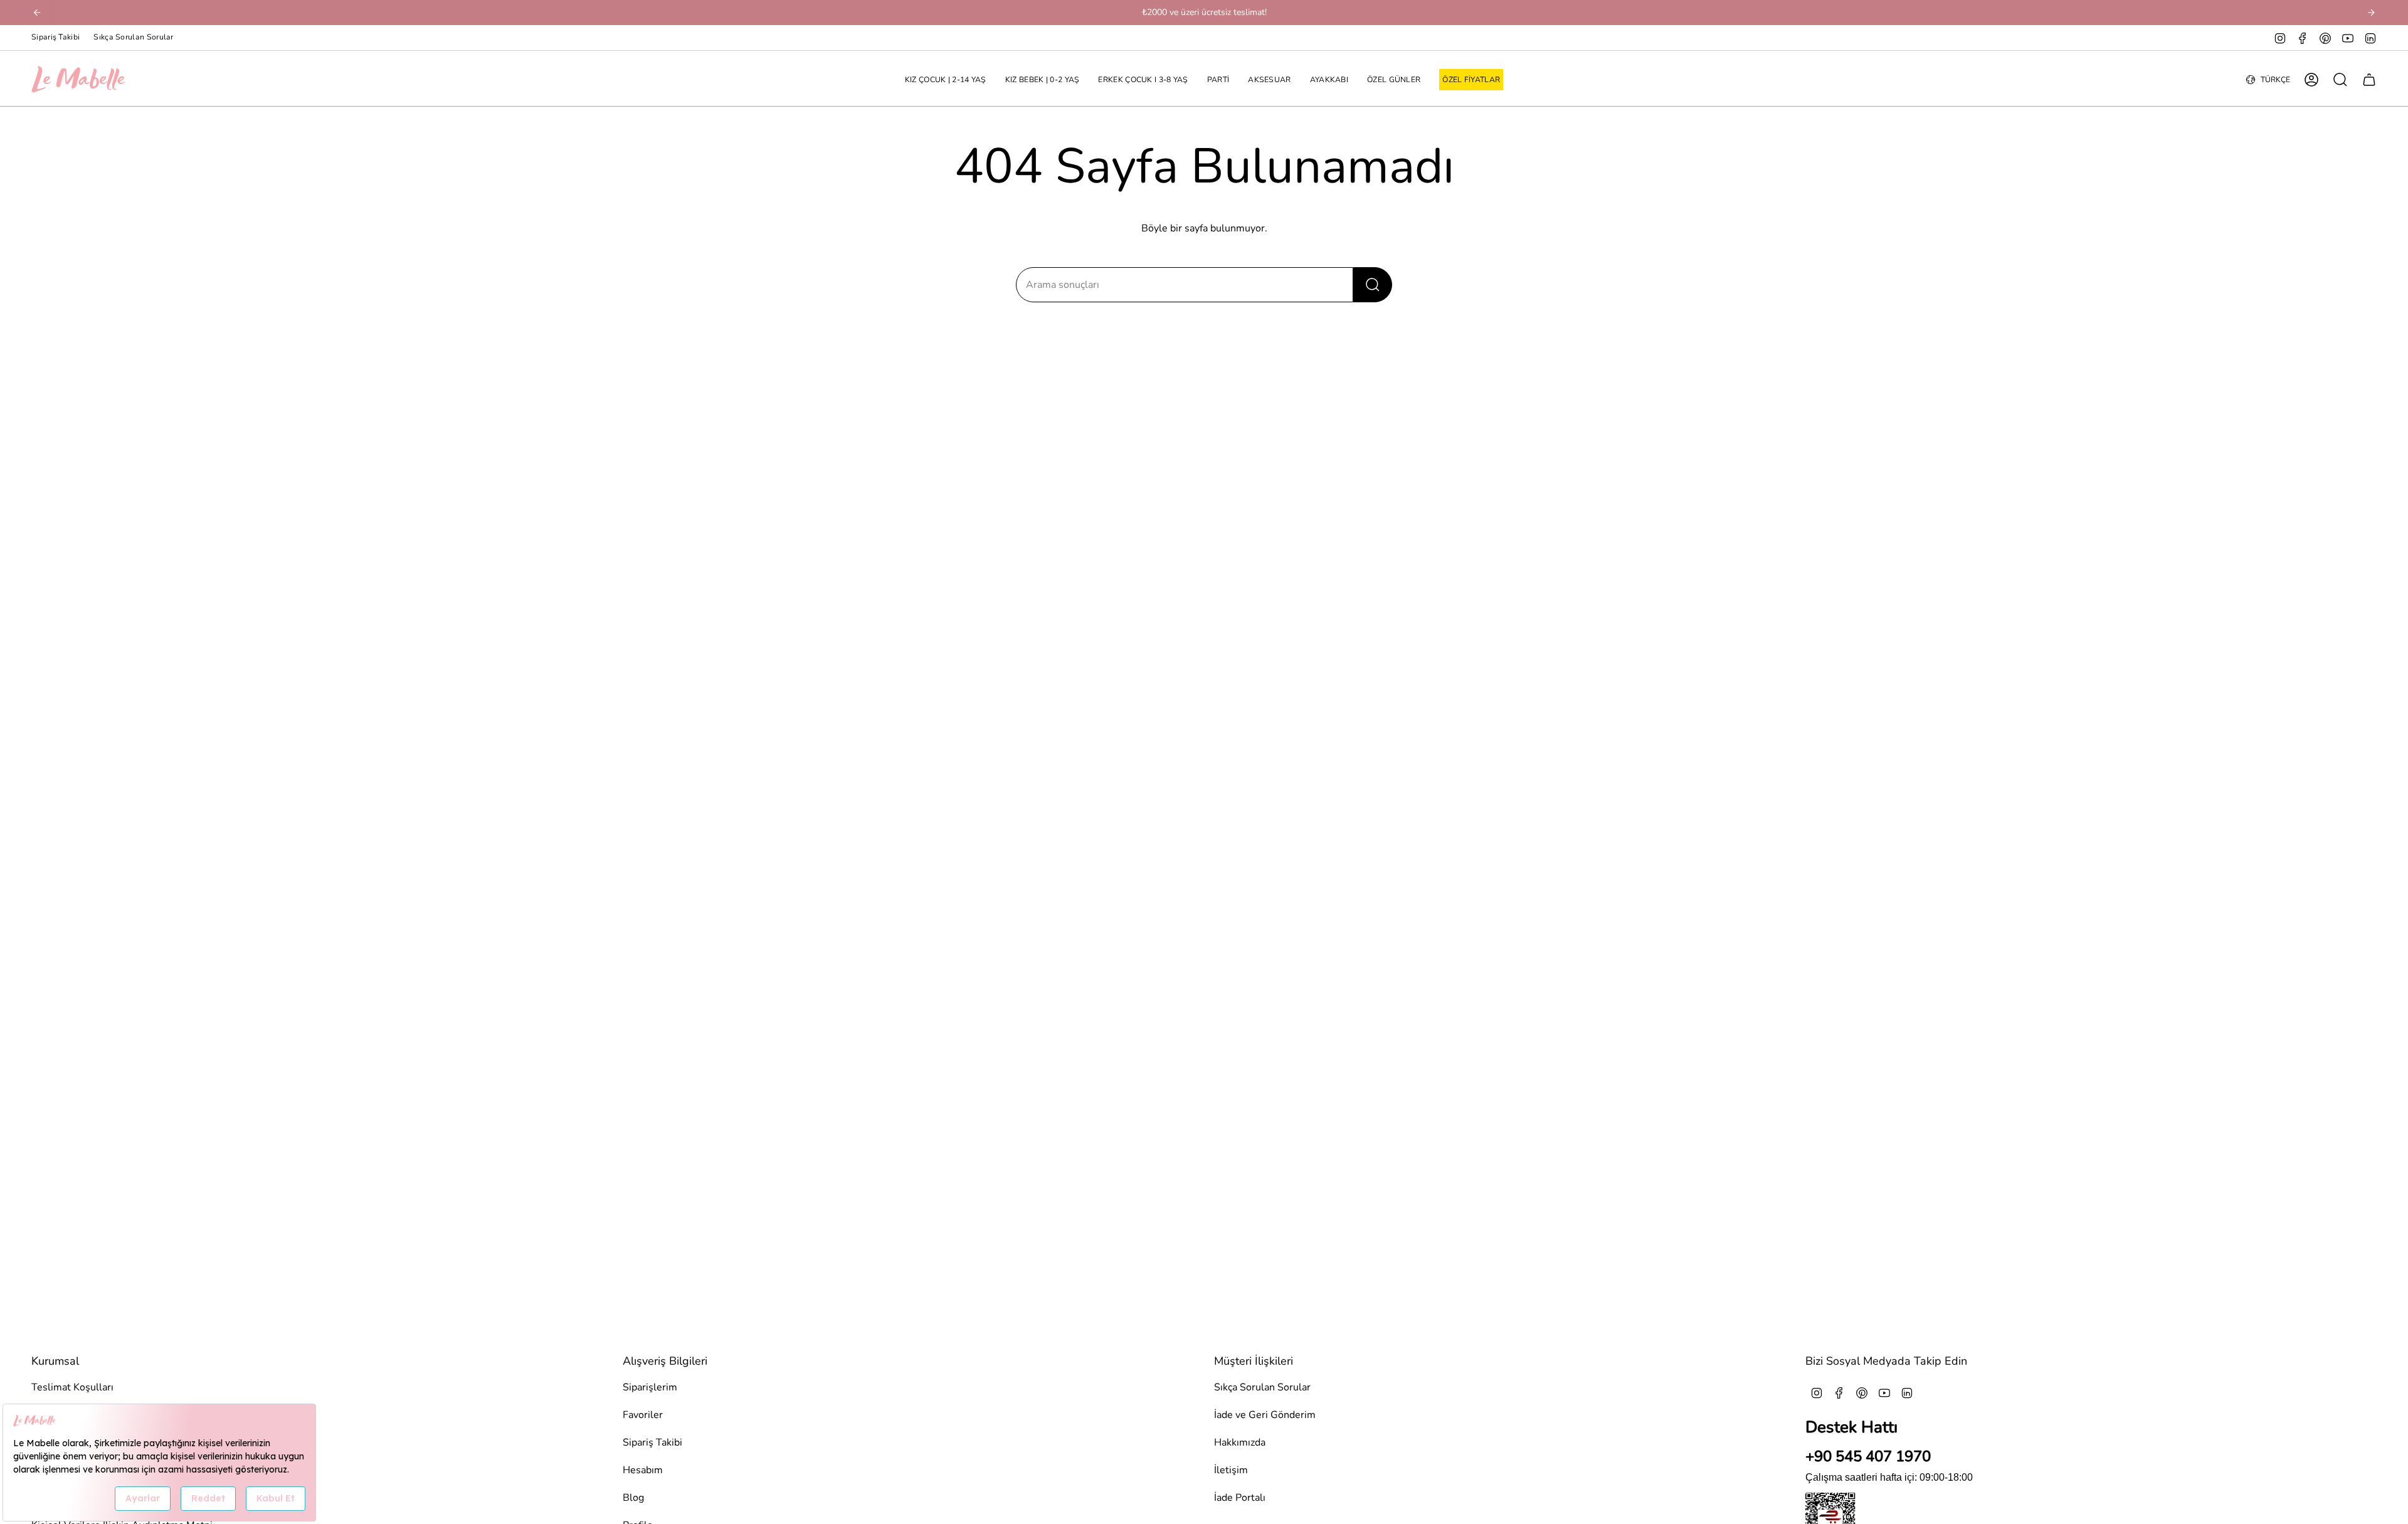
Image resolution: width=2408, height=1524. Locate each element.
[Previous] (37, 13)
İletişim (1231, 1470)
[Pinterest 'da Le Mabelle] (2325, 38)
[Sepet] (2369, 80)
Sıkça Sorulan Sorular (133, 37)
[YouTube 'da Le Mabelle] (2348, 38)
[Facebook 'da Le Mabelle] (2303, 38)
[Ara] (1373, 285)
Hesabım (643, 1470)
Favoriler (643, 1415)
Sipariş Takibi (55, 37)
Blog (633, 1498)
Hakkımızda (1240, 1442)
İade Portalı (1240, 1498)
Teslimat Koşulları (72, 1387)
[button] (946, 80)
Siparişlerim (650, 1387)
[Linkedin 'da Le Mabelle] (2370, 38)
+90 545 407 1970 (1868, 1456)
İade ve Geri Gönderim (1265, 1415)
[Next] (2371, 13)
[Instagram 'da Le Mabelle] (2280, 38)
